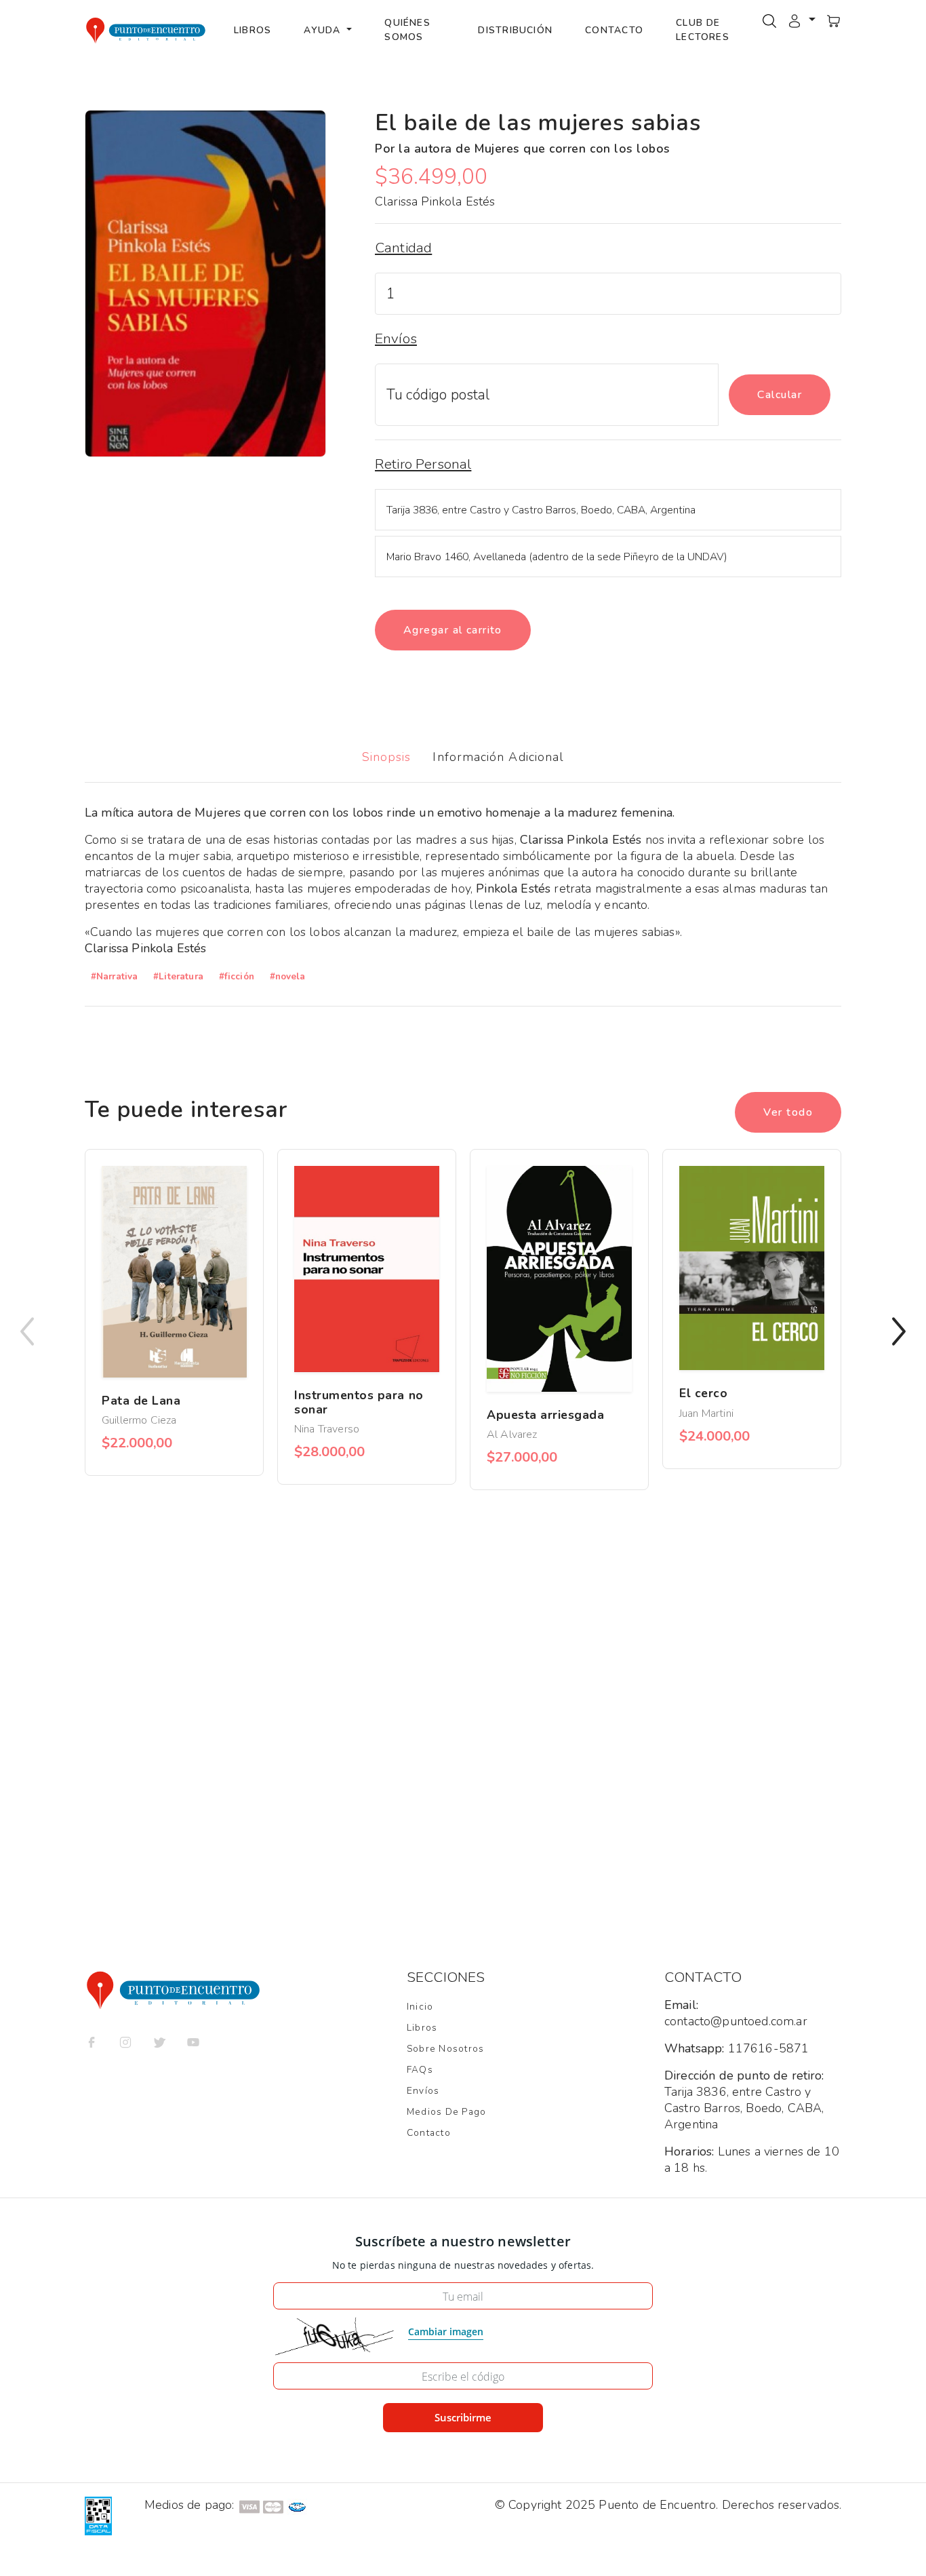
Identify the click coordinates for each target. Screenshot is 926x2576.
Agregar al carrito (453, 630)
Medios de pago (446, 2112)
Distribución (515, 30)
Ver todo (788, 1112)
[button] (801, 20)
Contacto (614, 30)
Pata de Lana (141, 1401)
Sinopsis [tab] (387, 757)
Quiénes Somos (407, 30)
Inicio (420, 2007)
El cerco (703, 1393)
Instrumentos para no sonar (359, 1402)
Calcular (780, 395)
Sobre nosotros (445, 2049)
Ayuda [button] (324, 30)
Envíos (423, 2091)
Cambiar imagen (446, 2331)
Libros (253, 30)
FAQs (420, 2070)
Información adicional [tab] (498, 757)
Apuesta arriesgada (546, 1415)
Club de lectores (703, 30)
